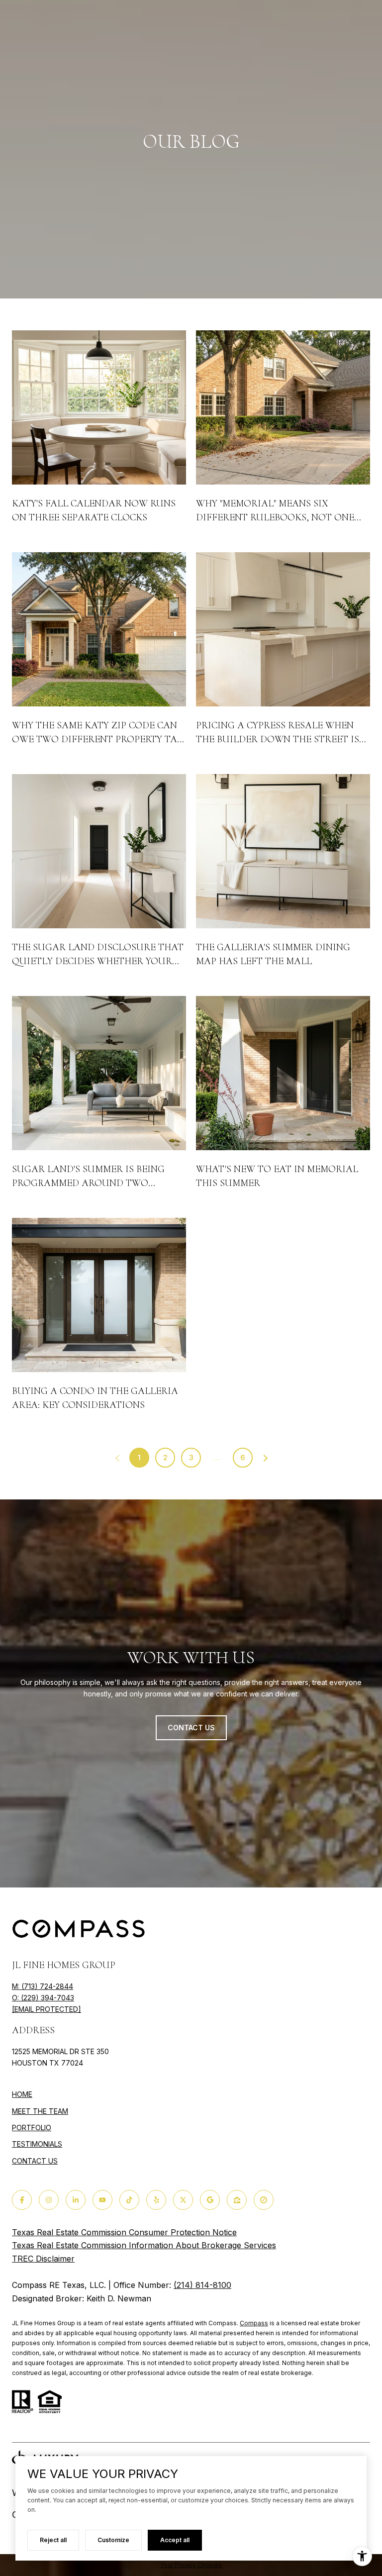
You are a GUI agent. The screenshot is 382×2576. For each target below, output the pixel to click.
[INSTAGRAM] (49, 2200)
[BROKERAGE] (264, 2200)
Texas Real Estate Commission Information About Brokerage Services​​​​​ (144, 2245)
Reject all (53, 2540)
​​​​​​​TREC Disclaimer (43, 2259)
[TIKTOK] (129, 2200)
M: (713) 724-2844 (43, 1986)
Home (22, 2094)
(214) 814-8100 (202, 2285)
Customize (113, 2540)
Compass (254, 2323)
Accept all (175, 2540)
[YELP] (156, 2200)
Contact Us (35, 2161)
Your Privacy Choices (191, 2565)
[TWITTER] (183, 2200)
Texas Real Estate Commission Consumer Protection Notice (124, 2232)
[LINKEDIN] (76, 2200)
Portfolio (32, 2128)
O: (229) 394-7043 (43, 1998)
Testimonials (37, 2144)
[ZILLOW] (237, 2200)
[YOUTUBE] (102, 2200)
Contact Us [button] (191, 1728)
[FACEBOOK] (22, 2200)
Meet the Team (40, 2111)
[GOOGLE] (210, 2200)
